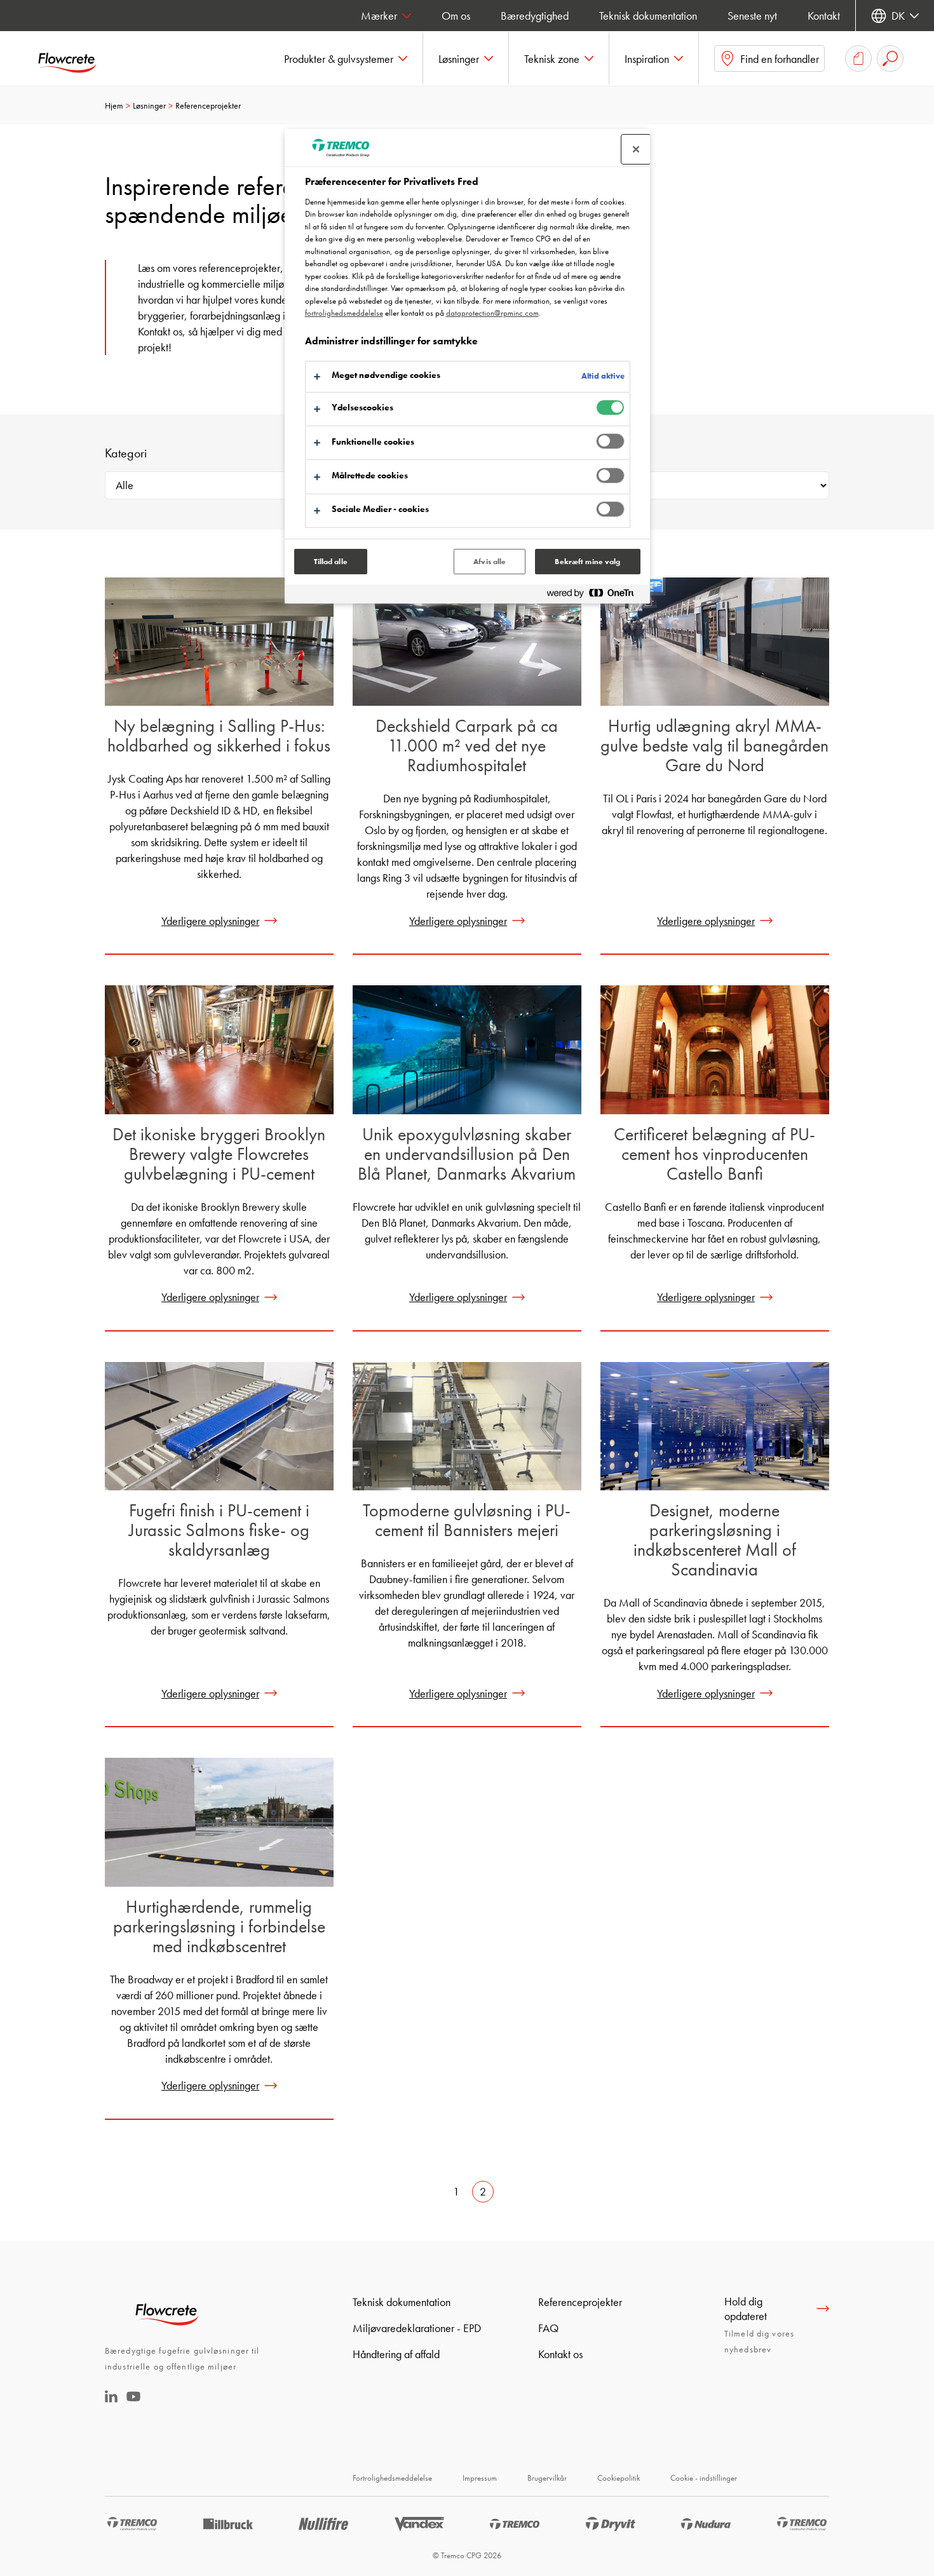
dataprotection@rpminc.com (492, 313)
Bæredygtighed (535, 16)
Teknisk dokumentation (648, 16)
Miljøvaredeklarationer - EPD (417, 2328)
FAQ (548, 2328)
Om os (456, 16)
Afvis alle (490, 562)
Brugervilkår (547, 2478)
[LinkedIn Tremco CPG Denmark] (111, 2398)
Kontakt (824, 16)
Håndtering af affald (396, 2354)
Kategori (126, 453)
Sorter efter (606, 453)
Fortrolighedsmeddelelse (392, 2478)
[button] (346, 58)
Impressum (480, 2478)
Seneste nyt (752, 16)
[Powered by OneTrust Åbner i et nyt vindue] (595, 596)
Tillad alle (331, 562)
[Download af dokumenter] (858, 58)
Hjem (114, 105)
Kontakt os (560, 2354)
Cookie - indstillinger (704, 2478)
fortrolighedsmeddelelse (344, 313)
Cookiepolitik (619, 2478)
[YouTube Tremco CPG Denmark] (133, 2405)
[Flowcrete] (76, 58)
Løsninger (149, 105)
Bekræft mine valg (587, 562)
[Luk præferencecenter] (636, 149)
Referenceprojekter (580, 2302)
